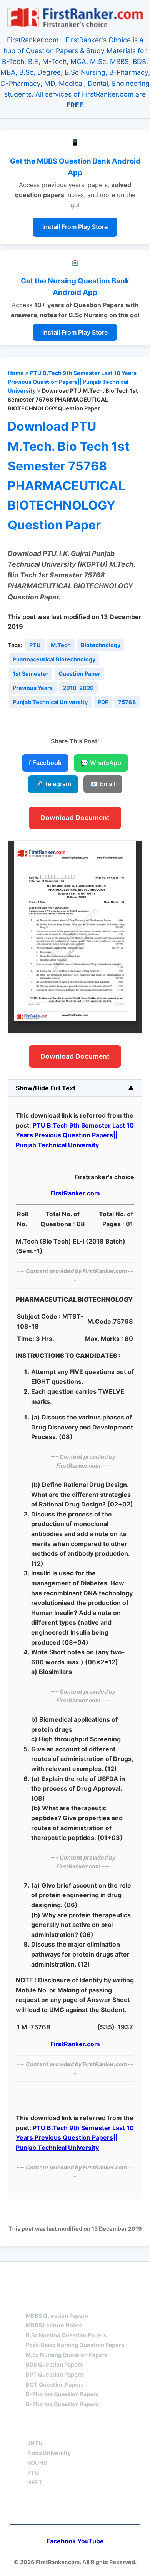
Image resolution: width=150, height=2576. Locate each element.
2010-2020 (78, 688)
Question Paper (79, 674)
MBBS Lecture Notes (54, 2325)
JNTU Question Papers (96, 2276)
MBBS (35, 2302)
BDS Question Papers (54, 2364)
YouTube (91, 2541)
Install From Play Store (75, 227)
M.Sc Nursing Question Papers (67, 2355)
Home (16, 373)
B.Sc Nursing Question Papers (66, 2335)
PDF (103, 702)
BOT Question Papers (55, 2384)
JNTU (35, 2443)
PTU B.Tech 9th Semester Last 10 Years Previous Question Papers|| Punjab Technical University (72, 382)
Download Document (75, 818)
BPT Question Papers (54, 2374)
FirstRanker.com (75, 1193)
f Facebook (45, 763)
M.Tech (61, 645)
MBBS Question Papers (57, 2316)
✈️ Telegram (53, 784)
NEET (35, 2482)
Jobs (115, 2429)
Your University (55, 2429)
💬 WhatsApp (101, 763)
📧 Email (103, 784)
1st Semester (31, 674)
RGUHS (37, 2463)
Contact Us (75, 2508)
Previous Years (33, 688)
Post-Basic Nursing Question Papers (75, 2345)
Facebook (61, 2541)
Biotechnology (101, 645)
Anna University (49, 2453)
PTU (35, 645)
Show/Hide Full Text (46, 1088)
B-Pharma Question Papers (62, 2394)
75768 (127, 702)
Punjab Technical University (50, 702)
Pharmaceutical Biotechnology (54, 659)
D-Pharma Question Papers (62, 2404)
